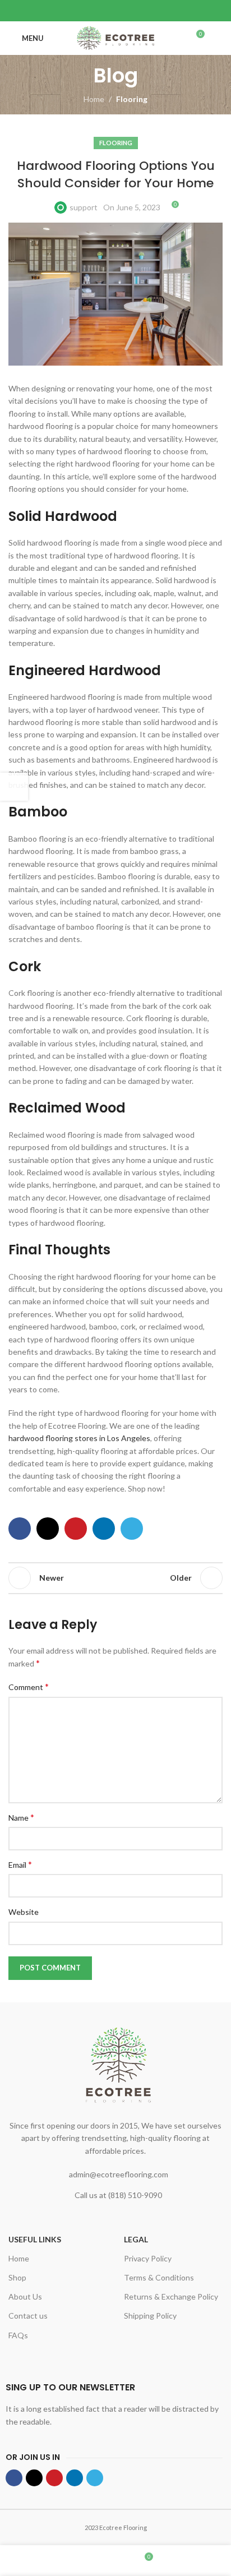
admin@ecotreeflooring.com (119, 2174)
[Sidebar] (14, 787)
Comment (29, 1686)
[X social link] (101, 11)
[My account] (218, 38)
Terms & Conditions (159, 2277)
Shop (17, 2277)
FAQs (18, 2335)
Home (94, 99)
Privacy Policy (148, 2258)
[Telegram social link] (144, 11)
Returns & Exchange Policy (171, 2296)
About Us (25, 2296)
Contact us (28, 2316)
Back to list (115, 1578)
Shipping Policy (150, 2316)
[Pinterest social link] (115, 11)
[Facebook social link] (87, 11)
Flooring (132, 99)
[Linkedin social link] (130, 11)
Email (20, 1864)
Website (24, 1912)
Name (21, 1817)
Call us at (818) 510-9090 (118, 2195)
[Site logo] (115, 37)
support (84, 207)
